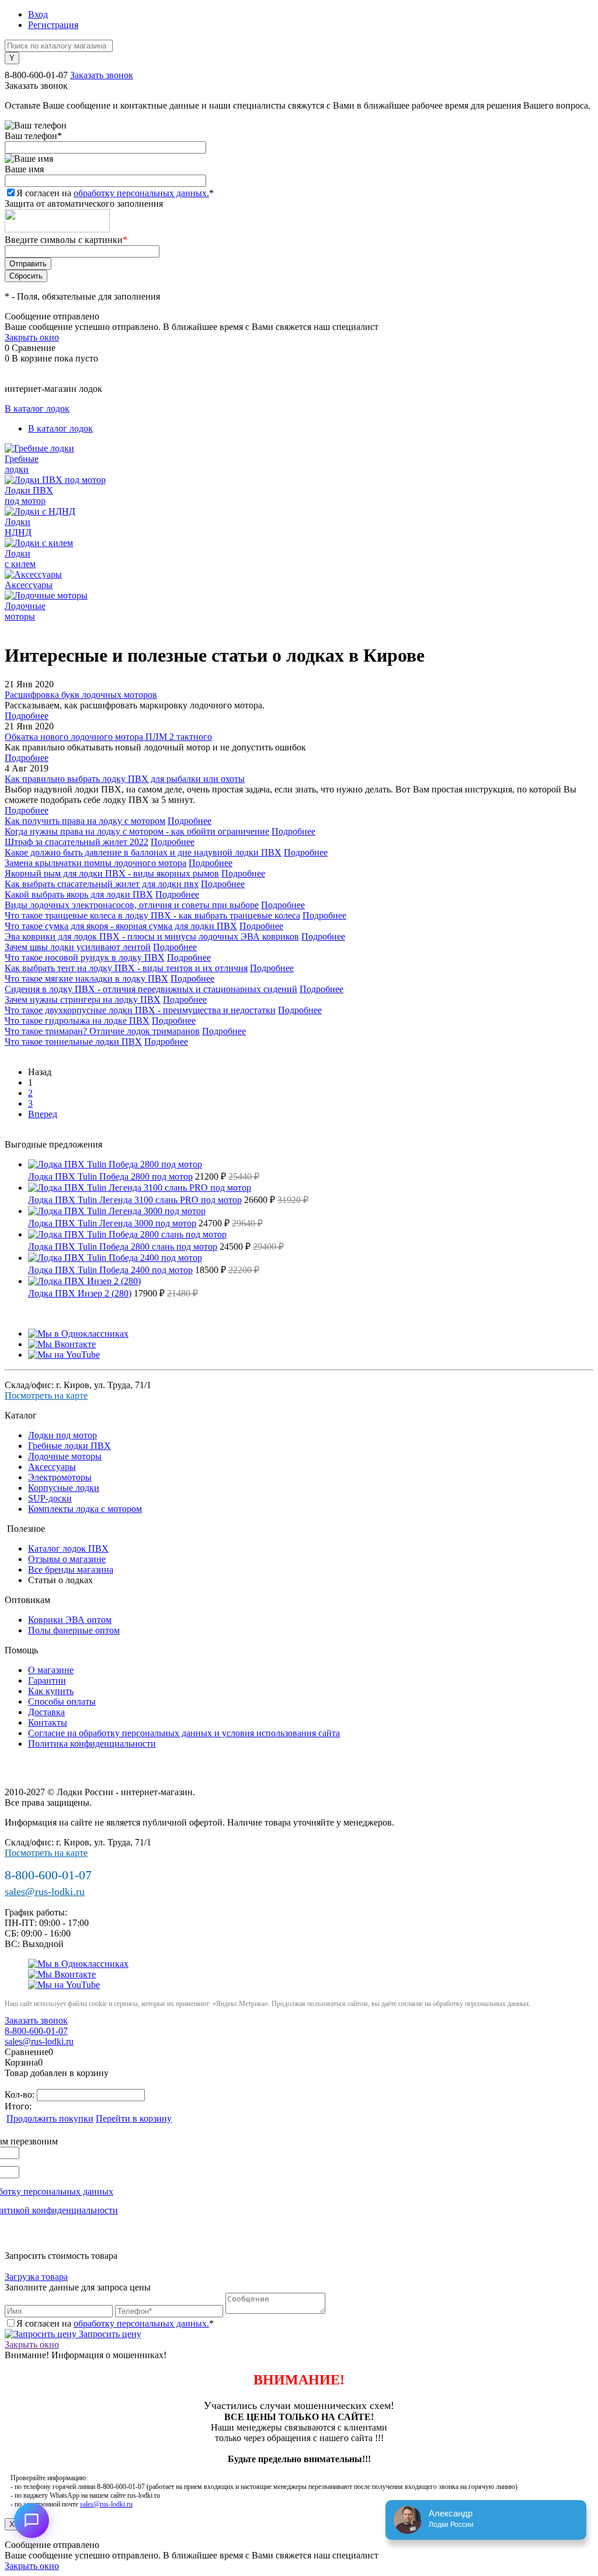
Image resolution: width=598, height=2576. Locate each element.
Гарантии (47, 1680)
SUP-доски (50, 1498)
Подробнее (27, 716)
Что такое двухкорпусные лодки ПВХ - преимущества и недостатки (140, 1010)
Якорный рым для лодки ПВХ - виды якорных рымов (112, 873)
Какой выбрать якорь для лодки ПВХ (79, 894)
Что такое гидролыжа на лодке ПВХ (77, 1021)
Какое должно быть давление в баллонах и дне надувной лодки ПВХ (143, 852)
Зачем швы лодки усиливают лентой (78, 947)
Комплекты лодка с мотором (85, 1509)
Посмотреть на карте (46, 1395)
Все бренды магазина (71, 1569)
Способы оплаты (62, 1701)
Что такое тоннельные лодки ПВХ (73, 1042)
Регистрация (53, 25)
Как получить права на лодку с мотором (85, 821)
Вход (38, 14)
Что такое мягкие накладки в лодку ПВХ (86, 978)
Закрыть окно (32, 337)
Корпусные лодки (64, 1488)
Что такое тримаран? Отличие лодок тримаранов (102, 1031)
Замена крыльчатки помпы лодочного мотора (95, 863)
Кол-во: (21, 2094)
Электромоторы (60, 1477)
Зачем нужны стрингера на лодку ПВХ (83, 1000)
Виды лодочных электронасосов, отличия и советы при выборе (132, 905)
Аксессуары (52, 1467)
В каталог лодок (37, 409)
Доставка (46, 1712)
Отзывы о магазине (67, 1559)
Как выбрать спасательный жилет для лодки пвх (102, 884)
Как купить (51, 1691)
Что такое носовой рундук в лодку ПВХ (85, 957)
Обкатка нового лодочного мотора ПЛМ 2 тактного (108, 737)
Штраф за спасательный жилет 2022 (77, 842)
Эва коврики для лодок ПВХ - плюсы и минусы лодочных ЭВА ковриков (152, 936)
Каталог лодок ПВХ (68, 1548)
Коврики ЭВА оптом (70, 1620)
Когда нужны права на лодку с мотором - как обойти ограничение (137, 831)
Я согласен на (115, 193)
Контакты (48, 1722)
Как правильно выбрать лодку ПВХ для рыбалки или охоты (125, 779)
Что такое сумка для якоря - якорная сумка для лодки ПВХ (121, 926)
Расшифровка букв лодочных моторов (81, 695)
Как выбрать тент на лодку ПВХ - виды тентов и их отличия (126, 968)
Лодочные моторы (65, 1456)
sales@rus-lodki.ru (45, 1892)
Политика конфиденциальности (92, 1744)
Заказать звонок (102, 75)
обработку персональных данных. (141, 193)
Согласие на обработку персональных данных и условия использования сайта (184, 1733)
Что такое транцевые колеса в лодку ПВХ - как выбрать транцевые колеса (152, 915)
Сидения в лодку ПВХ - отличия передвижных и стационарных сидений (151, 989)
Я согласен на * (115, 2323)
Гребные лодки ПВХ (69, 1446)
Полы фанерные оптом (74, 1630)
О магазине (51, 1670)
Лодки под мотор (62, 1435)
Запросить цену (109, 2334)
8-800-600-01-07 (36, 75)
